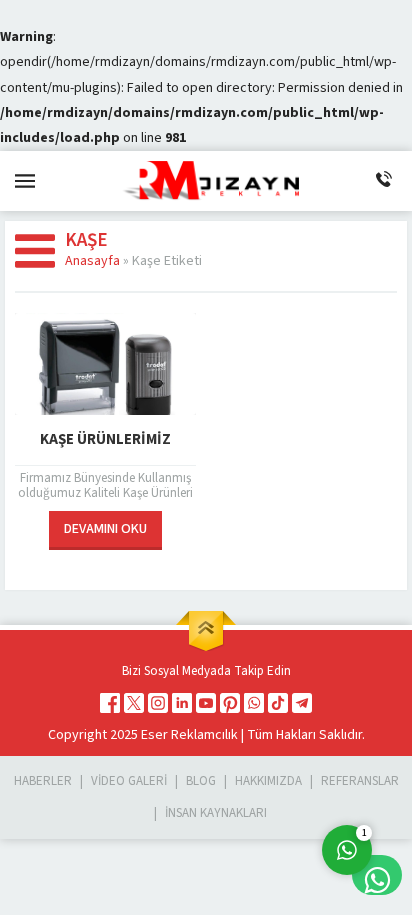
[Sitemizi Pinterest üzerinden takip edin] (230, 703)
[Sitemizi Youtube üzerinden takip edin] (206, 703)
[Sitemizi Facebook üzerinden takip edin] (110, 703)
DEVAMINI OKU (105, 529)
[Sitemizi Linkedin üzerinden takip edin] (182, 703)
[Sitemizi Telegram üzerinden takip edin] (302, 703)
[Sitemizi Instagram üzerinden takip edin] (158, 703)
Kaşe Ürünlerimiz (105, 439)
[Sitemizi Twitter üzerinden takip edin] (134, 703)
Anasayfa (92, 261)
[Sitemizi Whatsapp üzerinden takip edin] (254, 703)
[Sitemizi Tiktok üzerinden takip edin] (278, 703)
